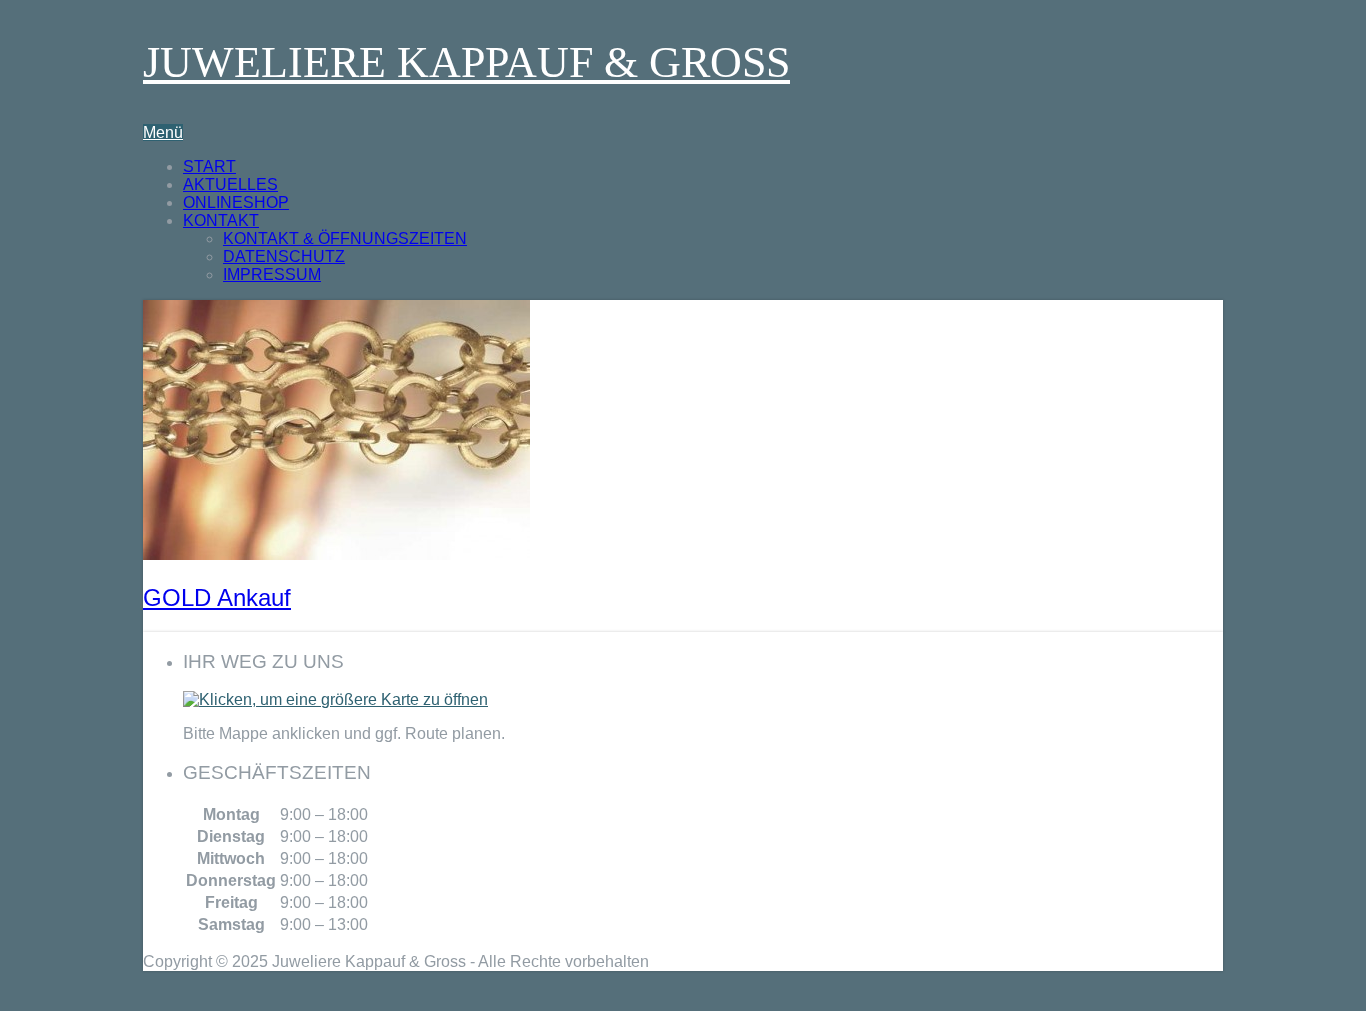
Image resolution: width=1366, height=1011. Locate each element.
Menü (163, 132)
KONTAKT (221, 220)
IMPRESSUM (272, 274)
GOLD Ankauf (217, 597)
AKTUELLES (230, 184)
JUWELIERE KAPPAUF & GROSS (466, 62)
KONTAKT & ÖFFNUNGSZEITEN (345, 238)
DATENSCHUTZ (284, 256)
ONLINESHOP (236, 202)
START (209, 166)
